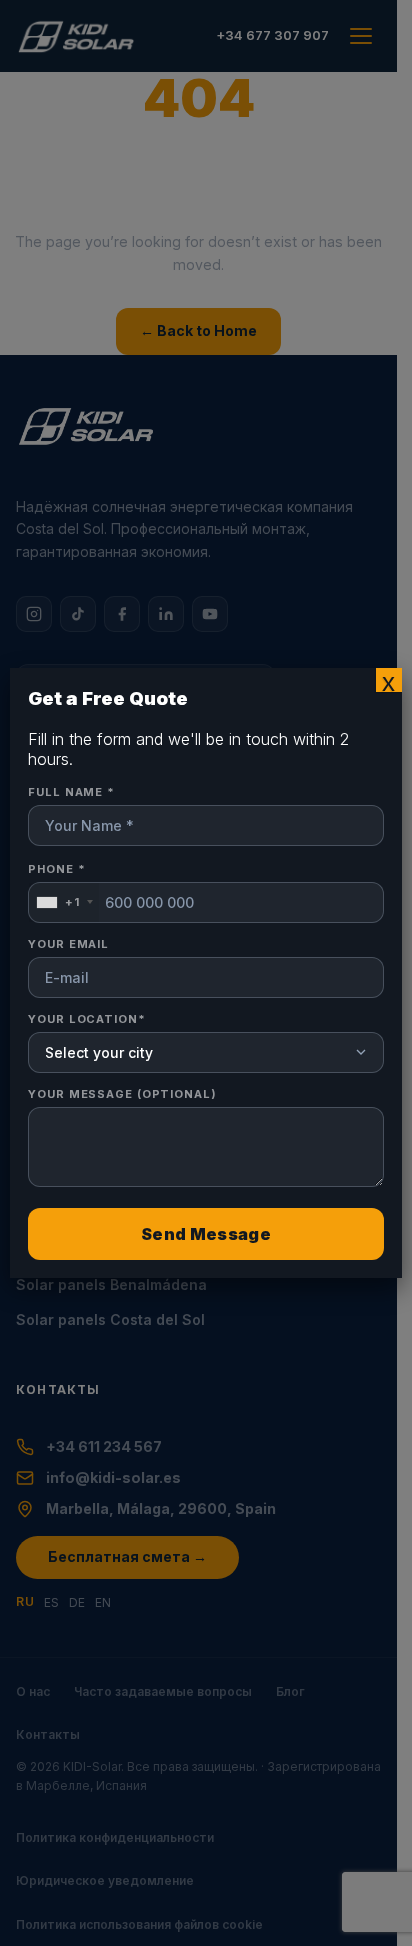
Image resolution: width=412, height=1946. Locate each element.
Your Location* (86, 1019)
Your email (68, 944)
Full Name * (71, 792)
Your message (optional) (122, 1094)
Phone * (56, 886)
